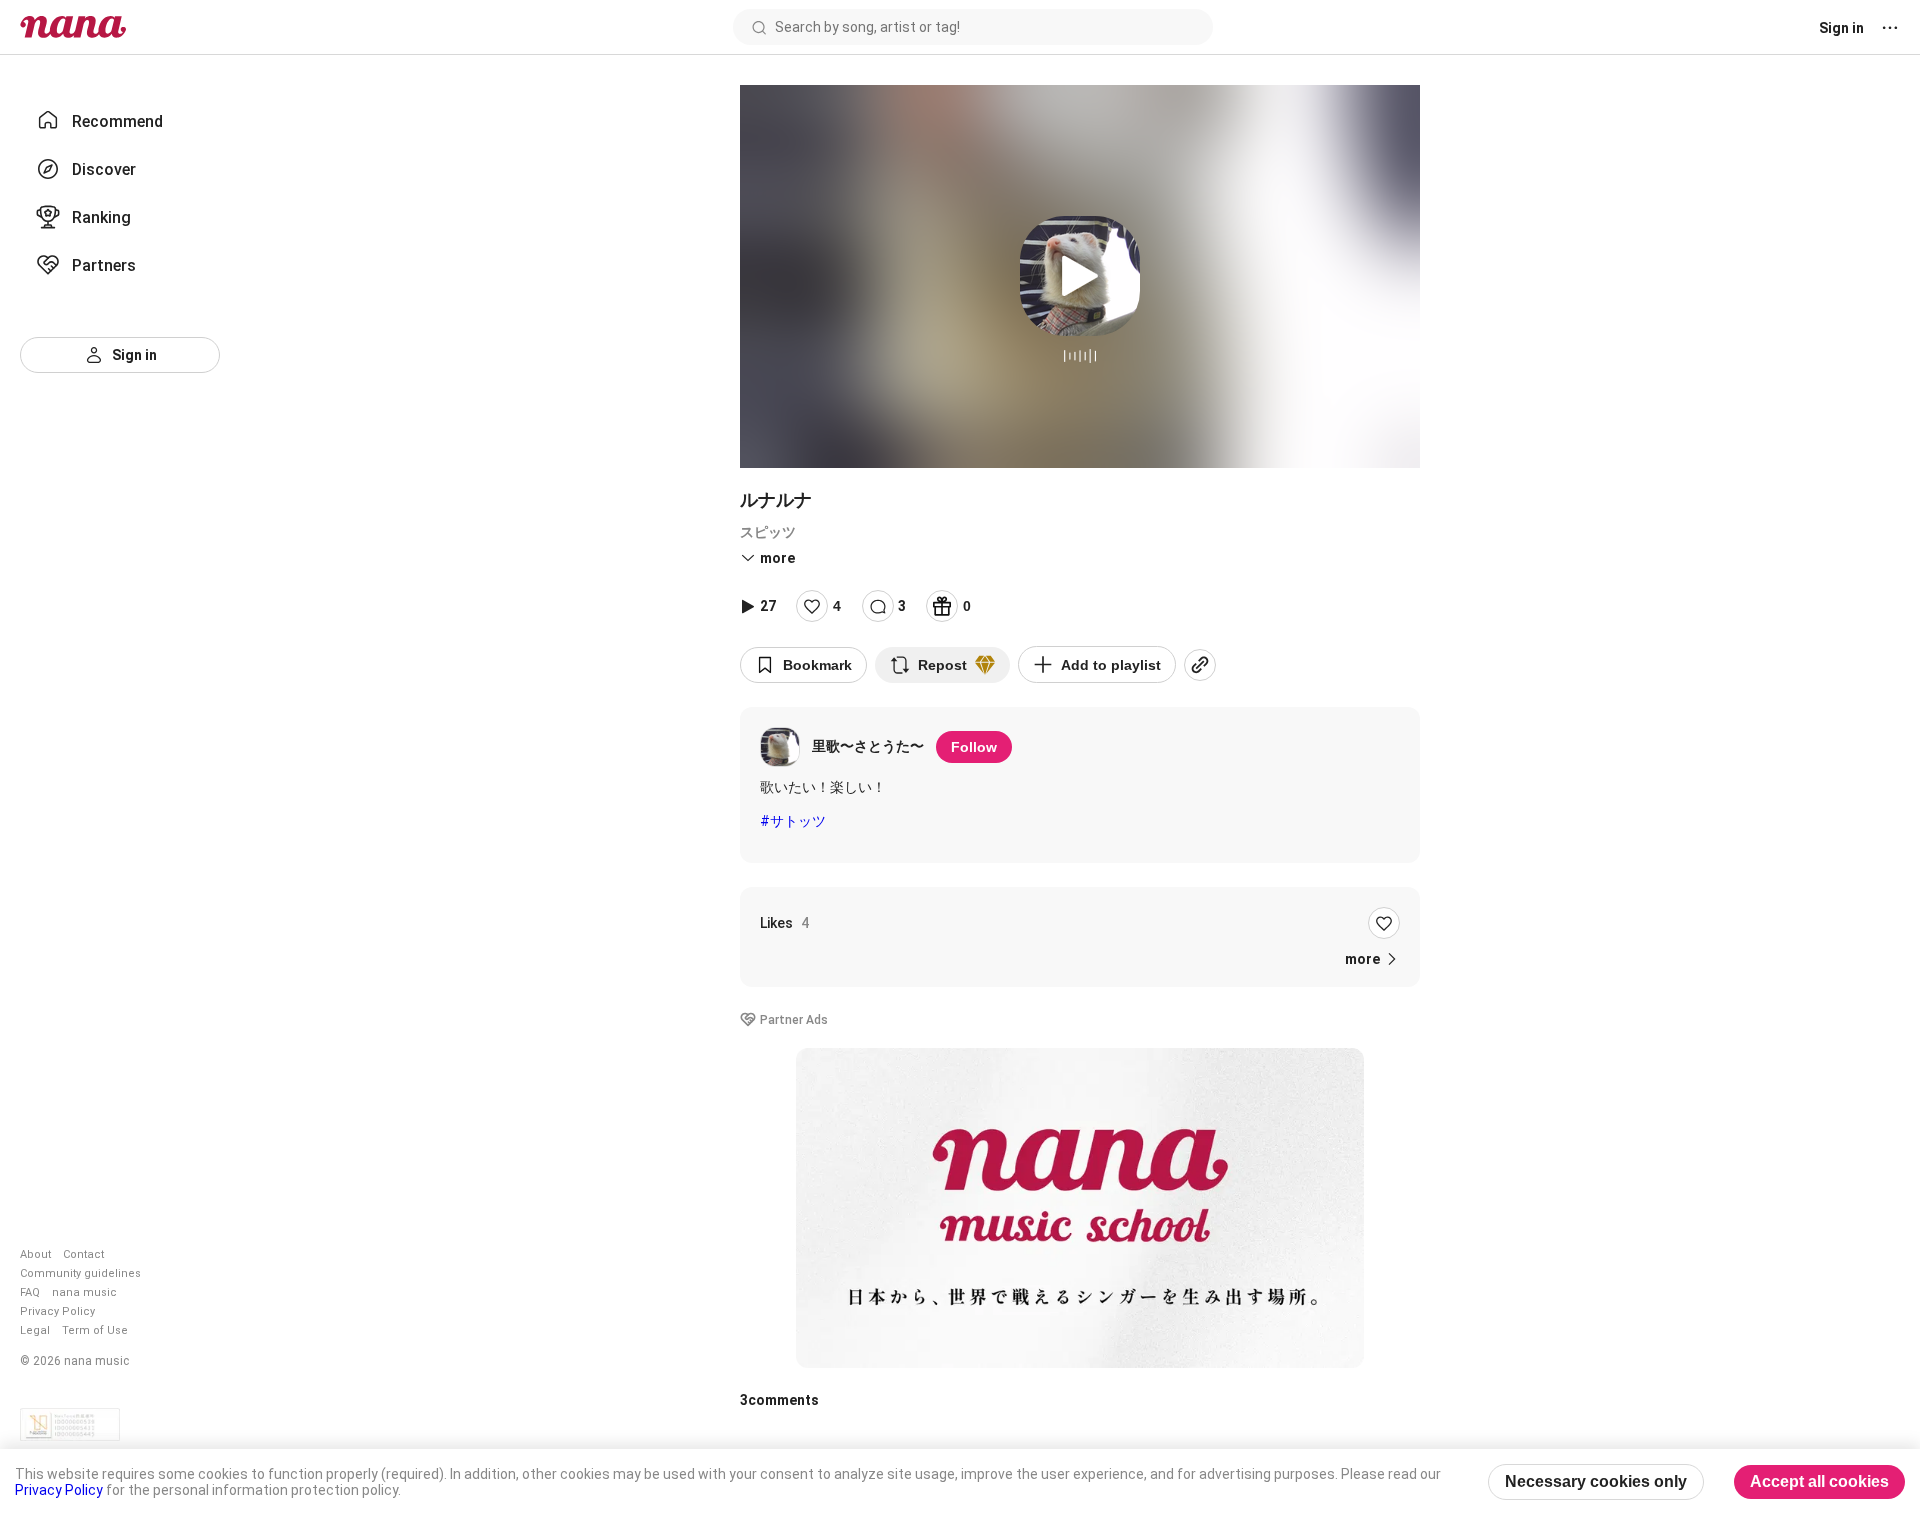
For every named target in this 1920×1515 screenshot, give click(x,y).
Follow (974, 747)
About (35, 1254)
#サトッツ (793, 821)
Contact (83, 1254)
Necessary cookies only (1596, 1481)
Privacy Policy (57, 1311)
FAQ (30, 1292)
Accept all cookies (1819, 1481)
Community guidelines (80, 1273)
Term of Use (95, 1330)
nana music (84, 1292)
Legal (35, 1330)
